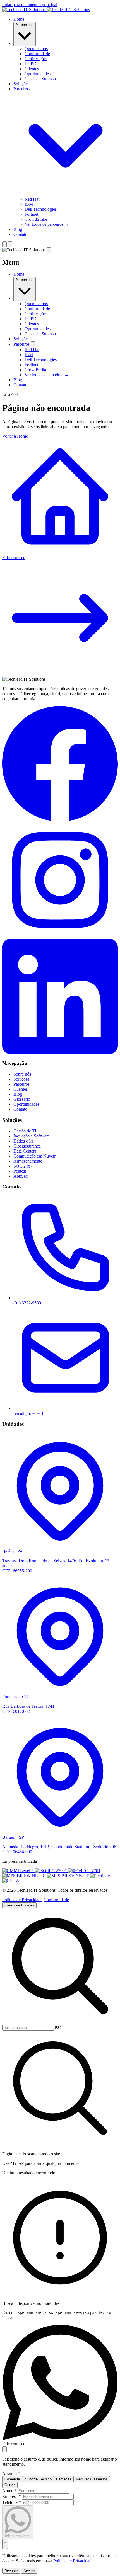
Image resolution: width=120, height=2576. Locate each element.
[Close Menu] (49, 250)
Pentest (20, 1171)
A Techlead (25, 25)
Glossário (22, 1099)
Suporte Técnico (38, 2479)
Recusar (11, 2571)
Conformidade (37, 54)
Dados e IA (24, 1141)
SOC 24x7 (23, 1166)
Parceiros (21, 344)
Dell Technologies (41, 209)
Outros (10, 2485)
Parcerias (64, 2479)
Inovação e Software (32, 1136)
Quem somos (36, 49)
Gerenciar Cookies (19, 1905)
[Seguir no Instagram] (60, 936)
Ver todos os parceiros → (47, 224)
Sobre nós (22, 1074)
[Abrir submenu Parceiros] (33, 344)
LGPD (31, 64)
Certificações (36, 59)
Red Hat (32, 199)
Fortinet (31, 214)
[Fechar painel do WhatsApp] (4, 2449)
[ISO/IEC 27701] (84, 1871)
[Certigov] (100, 1876)
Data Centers (25, 1151)
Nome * (10, 2491)
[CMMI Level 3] (18, 1871)
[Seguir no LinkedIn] (60, 1053)
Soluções (21, 84)
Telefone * (12, 2502)
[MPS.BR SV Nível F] (69, 1876)
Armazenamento (28, 1161)
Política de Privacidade (22, 1900)
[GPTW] (11, 1881)
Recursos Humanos (92, 2479)
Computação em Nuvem (35, 1156)
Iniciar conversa (18, 2536)
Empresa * (12, 2496)
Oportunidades (38, 74)
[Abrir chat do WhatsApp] (5, 2544)
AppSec (21, 1176)
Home (19, 19)
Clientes (32, 69)
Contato (20, 234)
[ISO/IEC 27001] (51, 1871)
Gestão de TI (25, 1131)
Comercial (13, 2479)
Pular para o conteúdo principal (30, 5)
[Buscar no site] (4, 244)
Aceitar (29, 2571)
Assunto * (11, 2474)
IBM (29, 204)
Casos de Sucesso (40, 79)
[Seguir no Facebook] (60, 820)
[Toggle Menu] (10, 244)
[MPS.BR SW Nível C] (25, 1876)
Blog (18, 229)
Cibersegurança (27, 1146)
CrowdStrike (36, 219)
